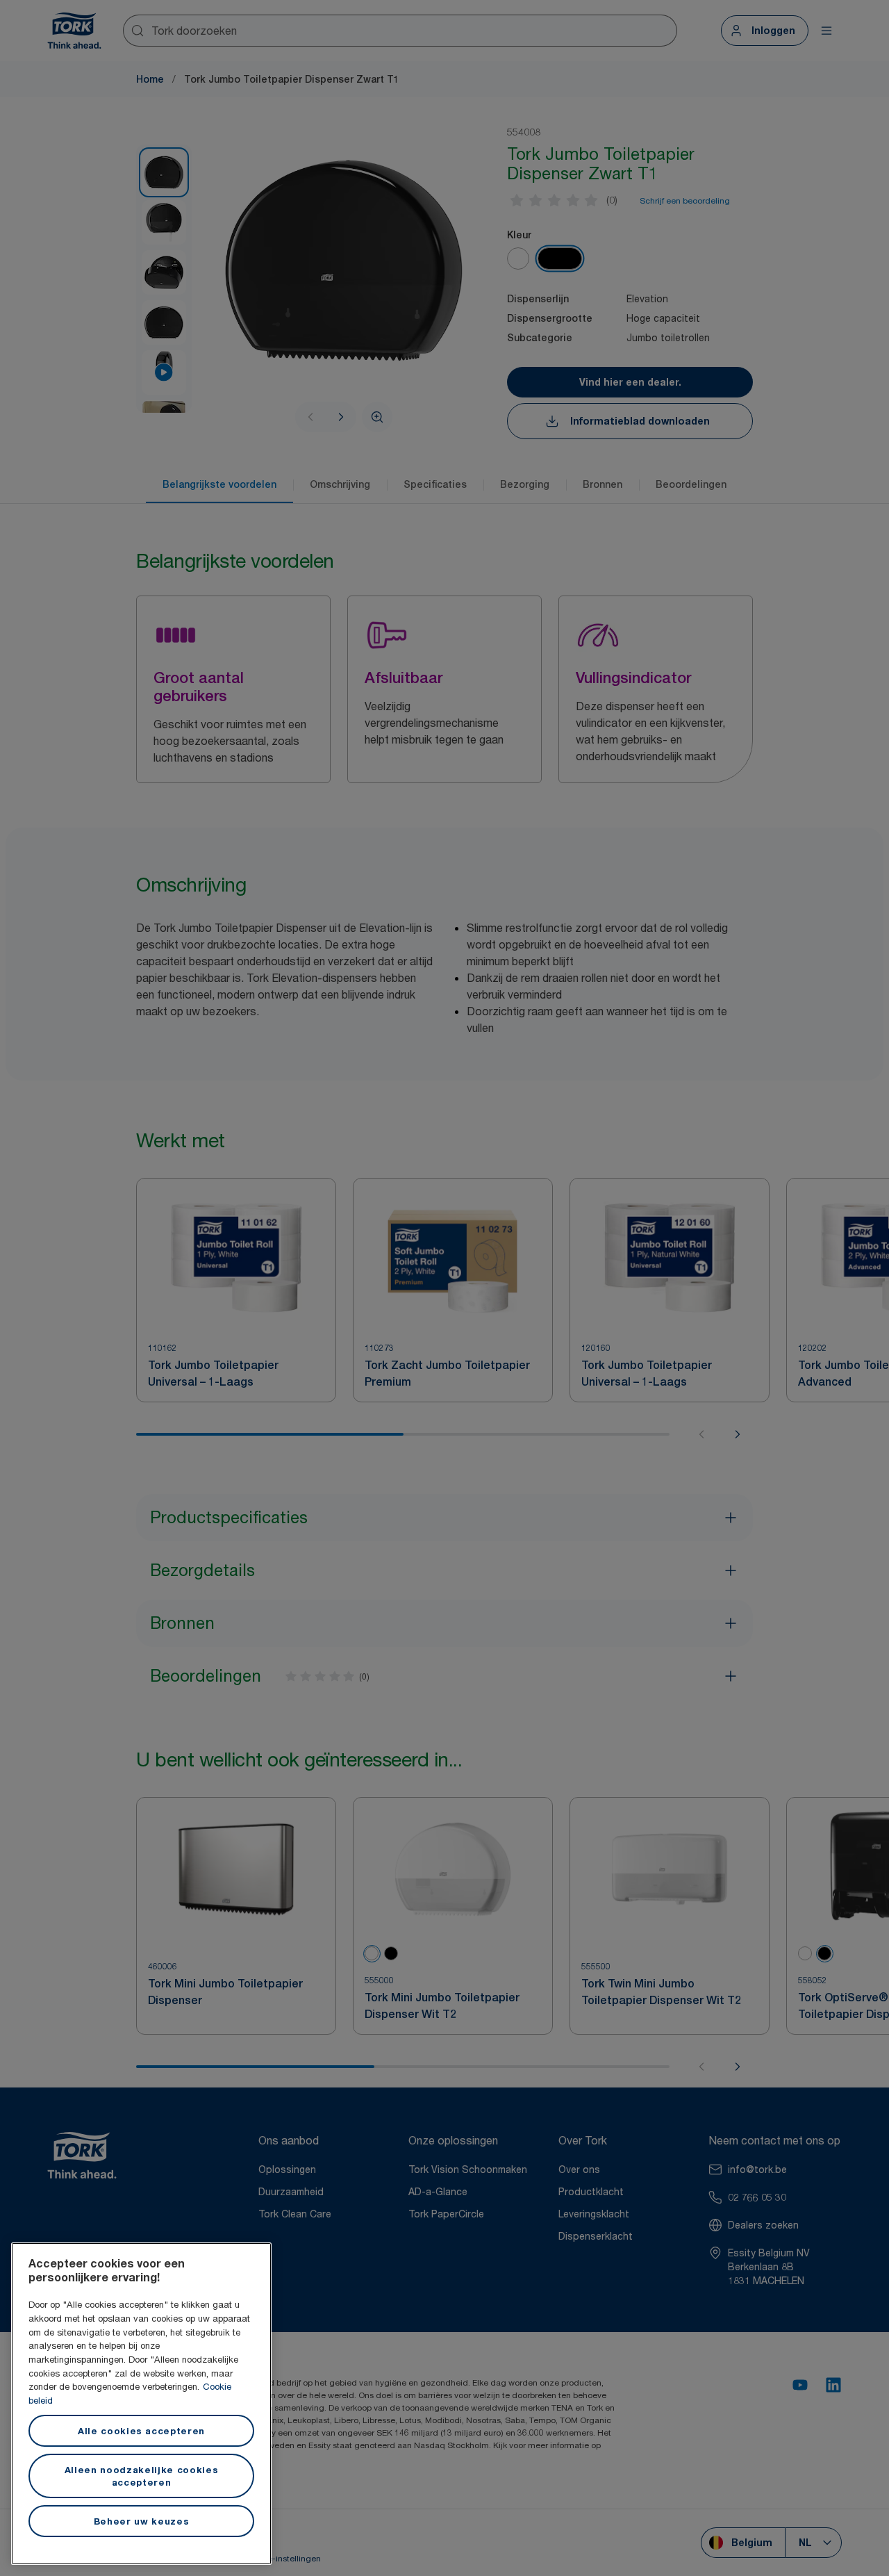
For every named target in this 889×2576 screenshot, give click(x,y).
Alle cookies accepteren (141, 2431)
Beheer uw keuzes (142, 2521)
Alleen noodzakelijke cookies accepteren (141, 2476)
